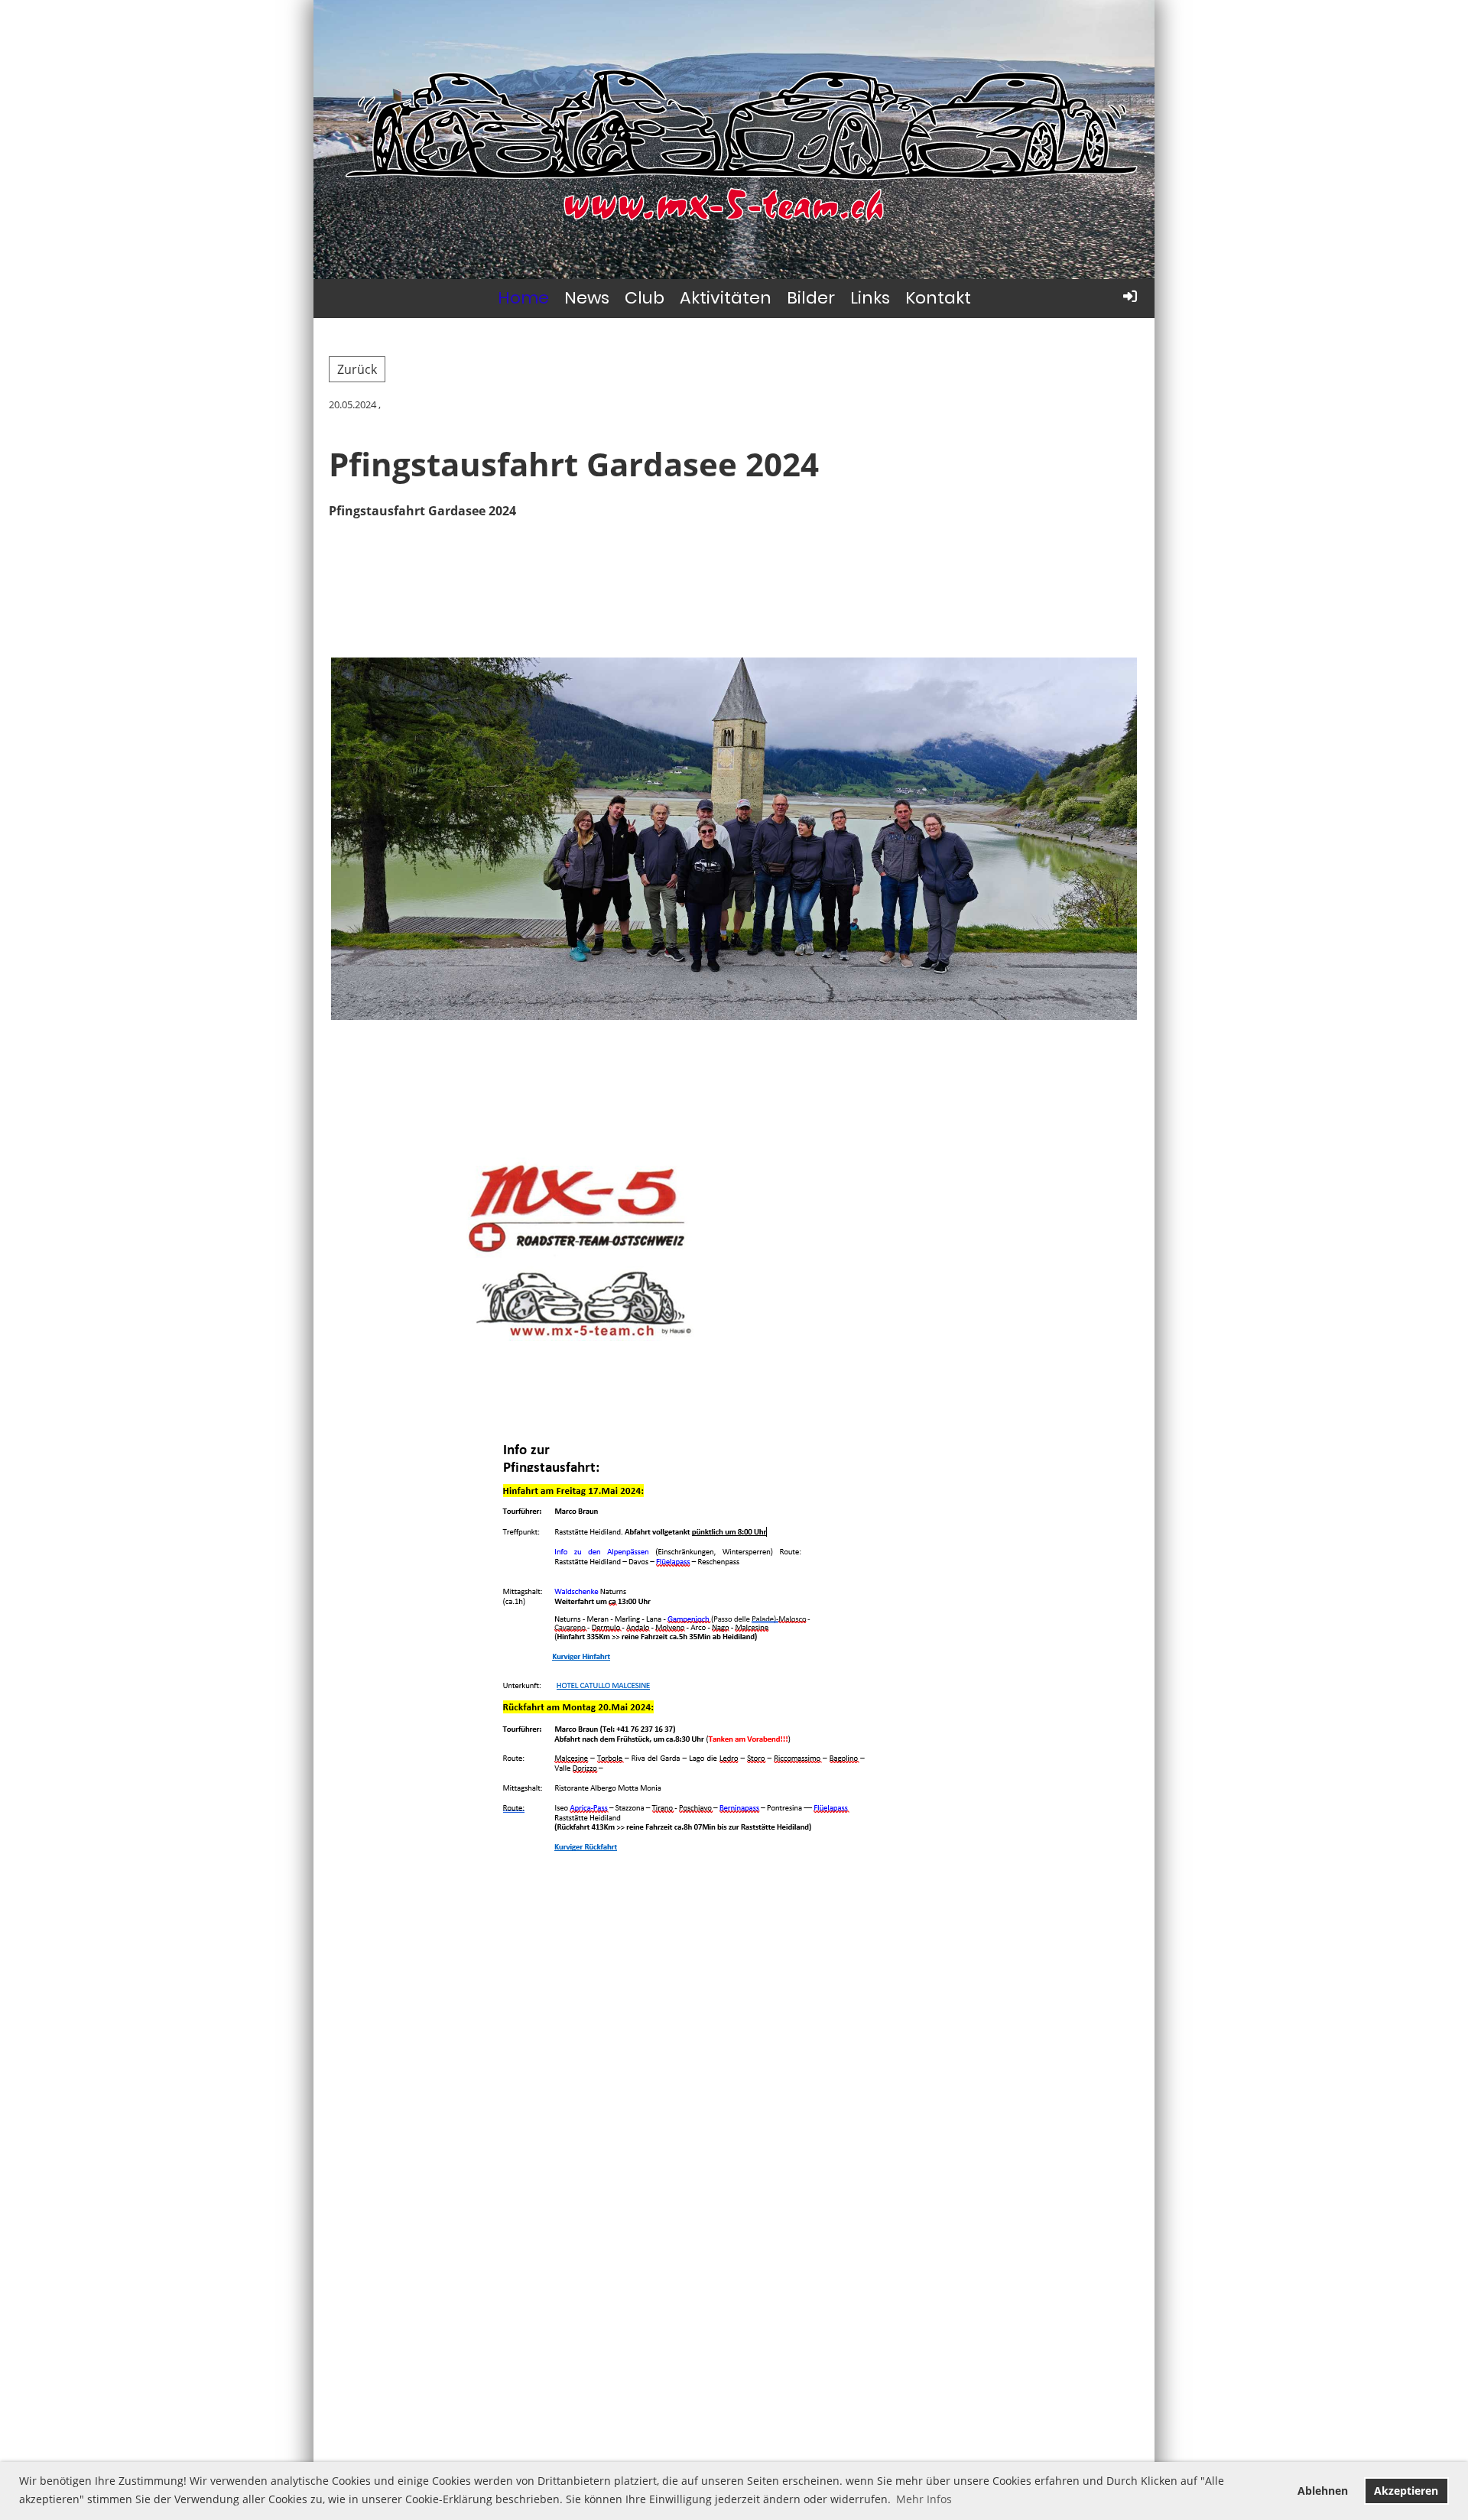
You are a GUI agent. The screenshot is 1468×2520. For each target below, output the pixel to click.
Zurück (357, 369)
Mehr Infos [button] (924, 2499)
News (587, 298)
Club (645, 298)
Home (523, 298)
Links (870, 298)
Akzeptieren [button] (1406, 2491)
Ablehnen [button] (1323, 2491)
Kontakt (938, 298)
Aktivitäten (726, 298)
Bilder (811, 298)
